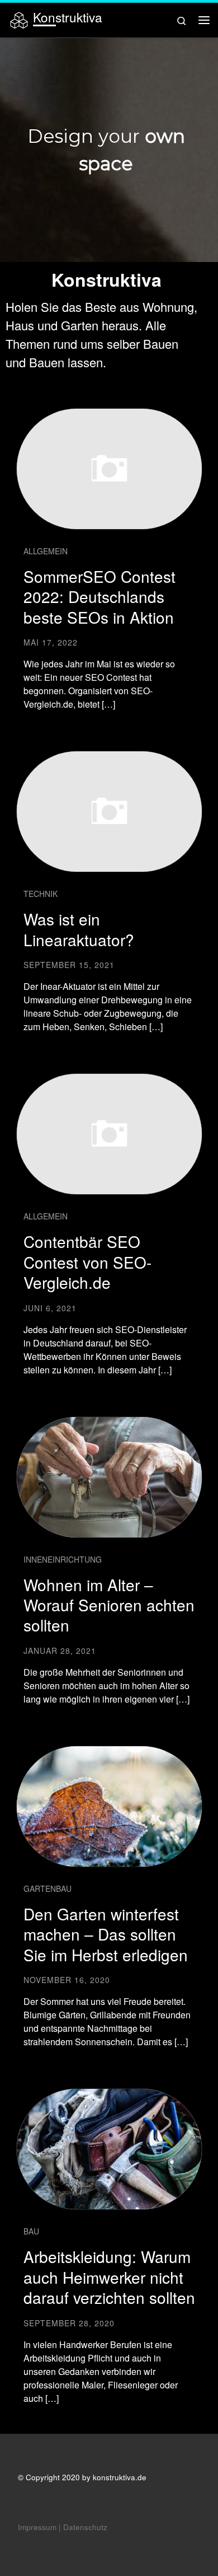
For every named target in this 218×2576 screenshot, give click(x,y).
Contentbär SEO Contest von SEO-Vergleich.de (87, 1262)
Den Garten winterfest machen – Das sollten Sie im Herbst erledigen (106, 1934)
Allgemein (46, 551)
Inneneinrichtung (63, 1559)
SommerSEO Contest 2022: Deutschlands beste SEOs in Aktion (99, 597)
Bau (31, 2231)
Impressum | (39, 2527)
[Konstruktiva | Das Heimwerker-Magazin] (19, 18)
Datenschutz (85, 2527)
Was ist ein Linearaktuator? (79, 929)
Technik (41, 894)
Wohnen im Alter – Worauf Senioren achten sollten (109, 1605)
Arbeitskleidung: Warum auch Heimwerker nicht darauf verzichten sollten (109, 2277)
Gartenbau (48, 1888)
